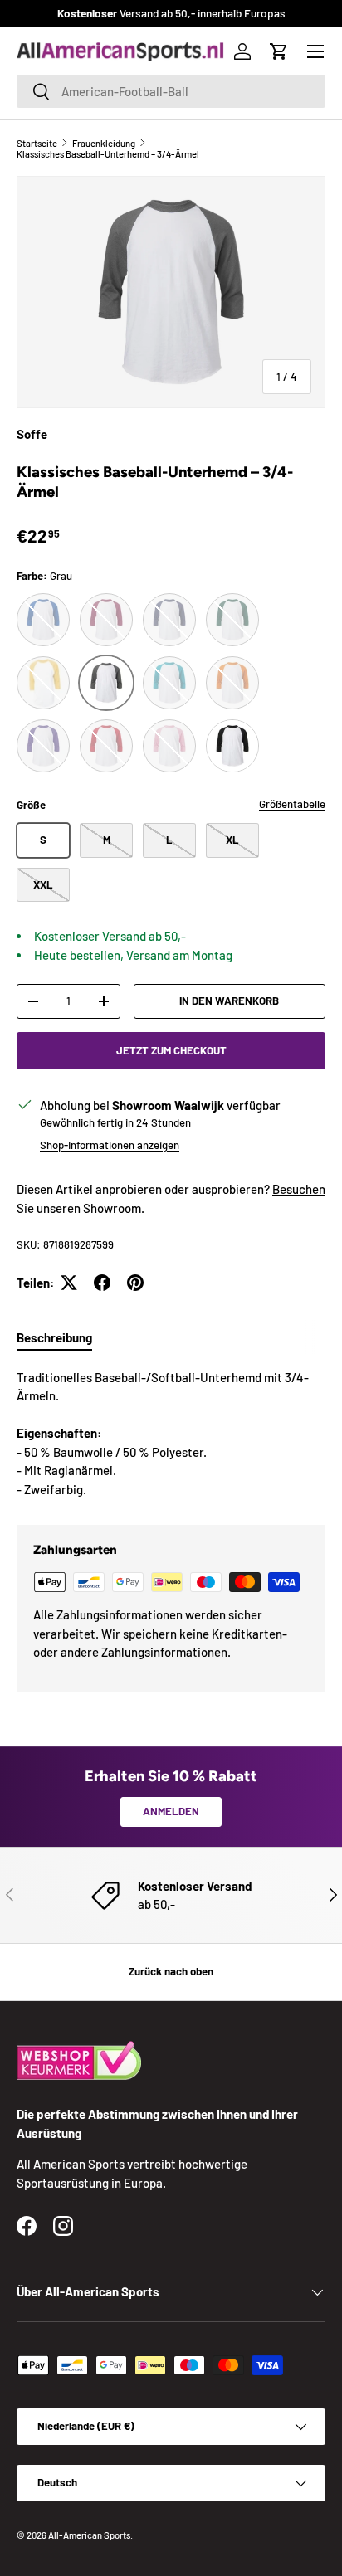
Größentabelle (292, 804)
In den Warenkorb (229, 1001)
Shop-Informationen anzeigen (110, 1145)
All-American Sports (89, 2535)
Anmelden (171, 1811)
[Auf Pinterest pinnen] (135, 1283)
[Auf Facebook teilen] (102, 1283)
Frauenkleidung (104, 143)
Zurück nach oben (171, 1971)
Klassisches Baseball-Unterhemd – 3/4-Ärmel (108, 154)
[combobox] (171, 91)
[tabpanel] (171, 1434)
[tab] (54, 1337)
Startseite (37, 143)
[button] (279, 51)
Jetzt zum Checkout (171, 1050)
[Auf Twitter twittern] (69, 1283)
